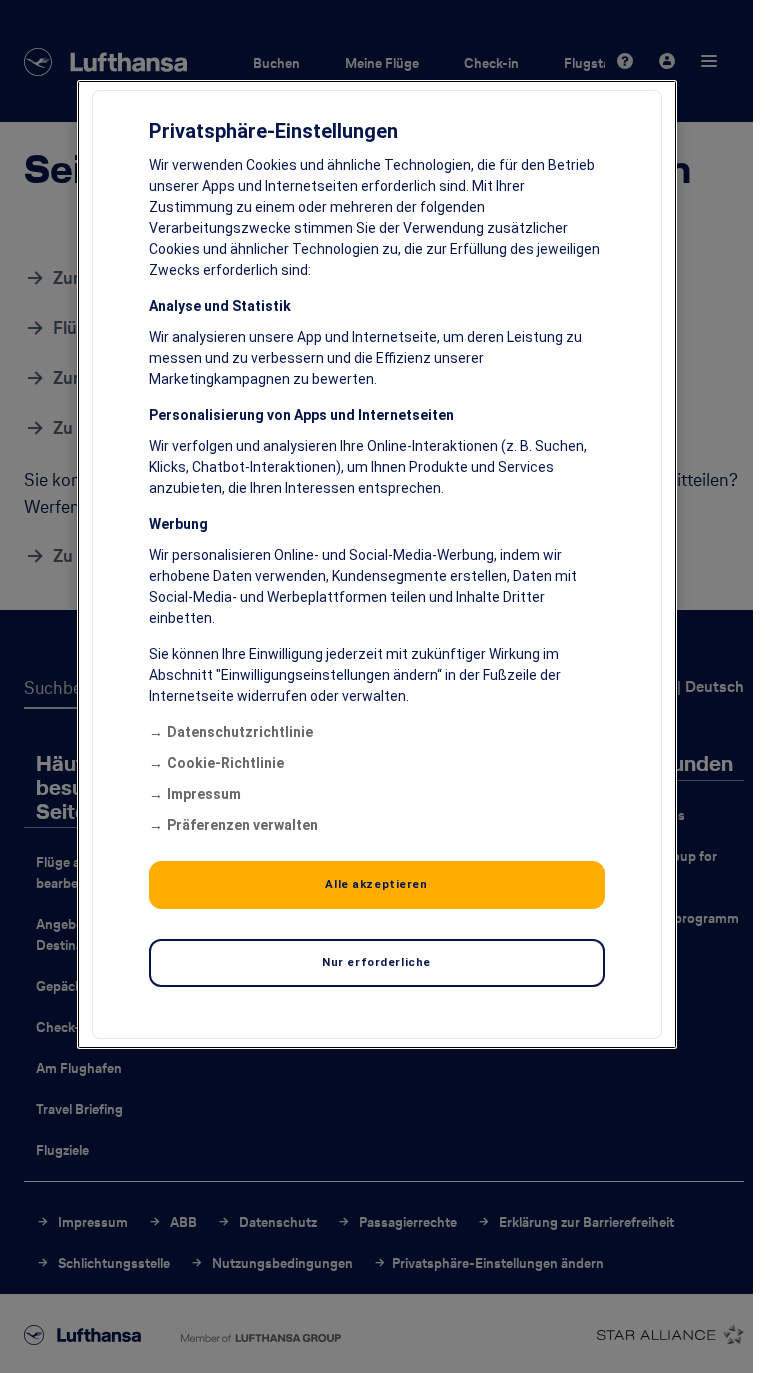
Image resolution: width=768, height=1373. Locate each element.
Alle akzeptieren (376, 884)
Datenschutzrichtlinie (240, 732)
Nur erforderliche (376, 962)
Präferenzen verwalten (242, 825)
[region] (377, 564)
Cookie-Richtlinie (225, 763)
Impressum (204, 794)
